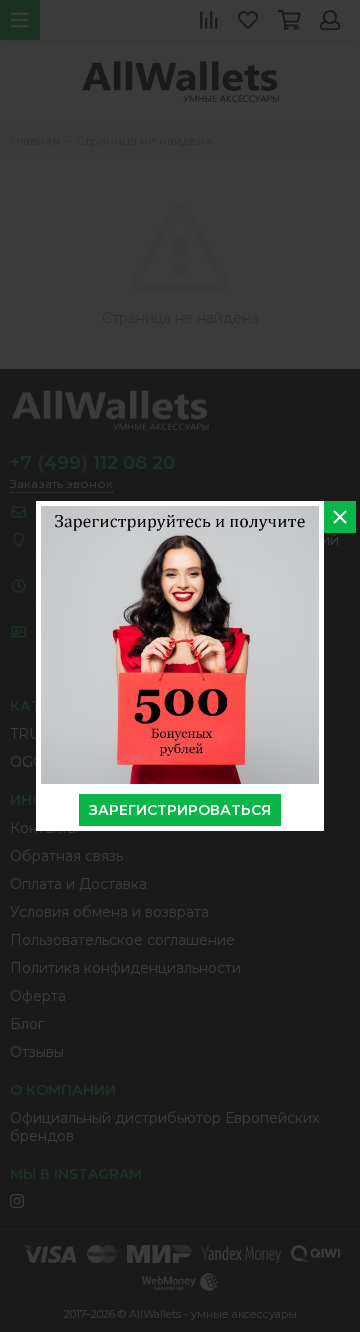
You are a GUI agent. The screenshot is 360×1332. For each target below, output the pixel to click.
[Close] (340, 517)
